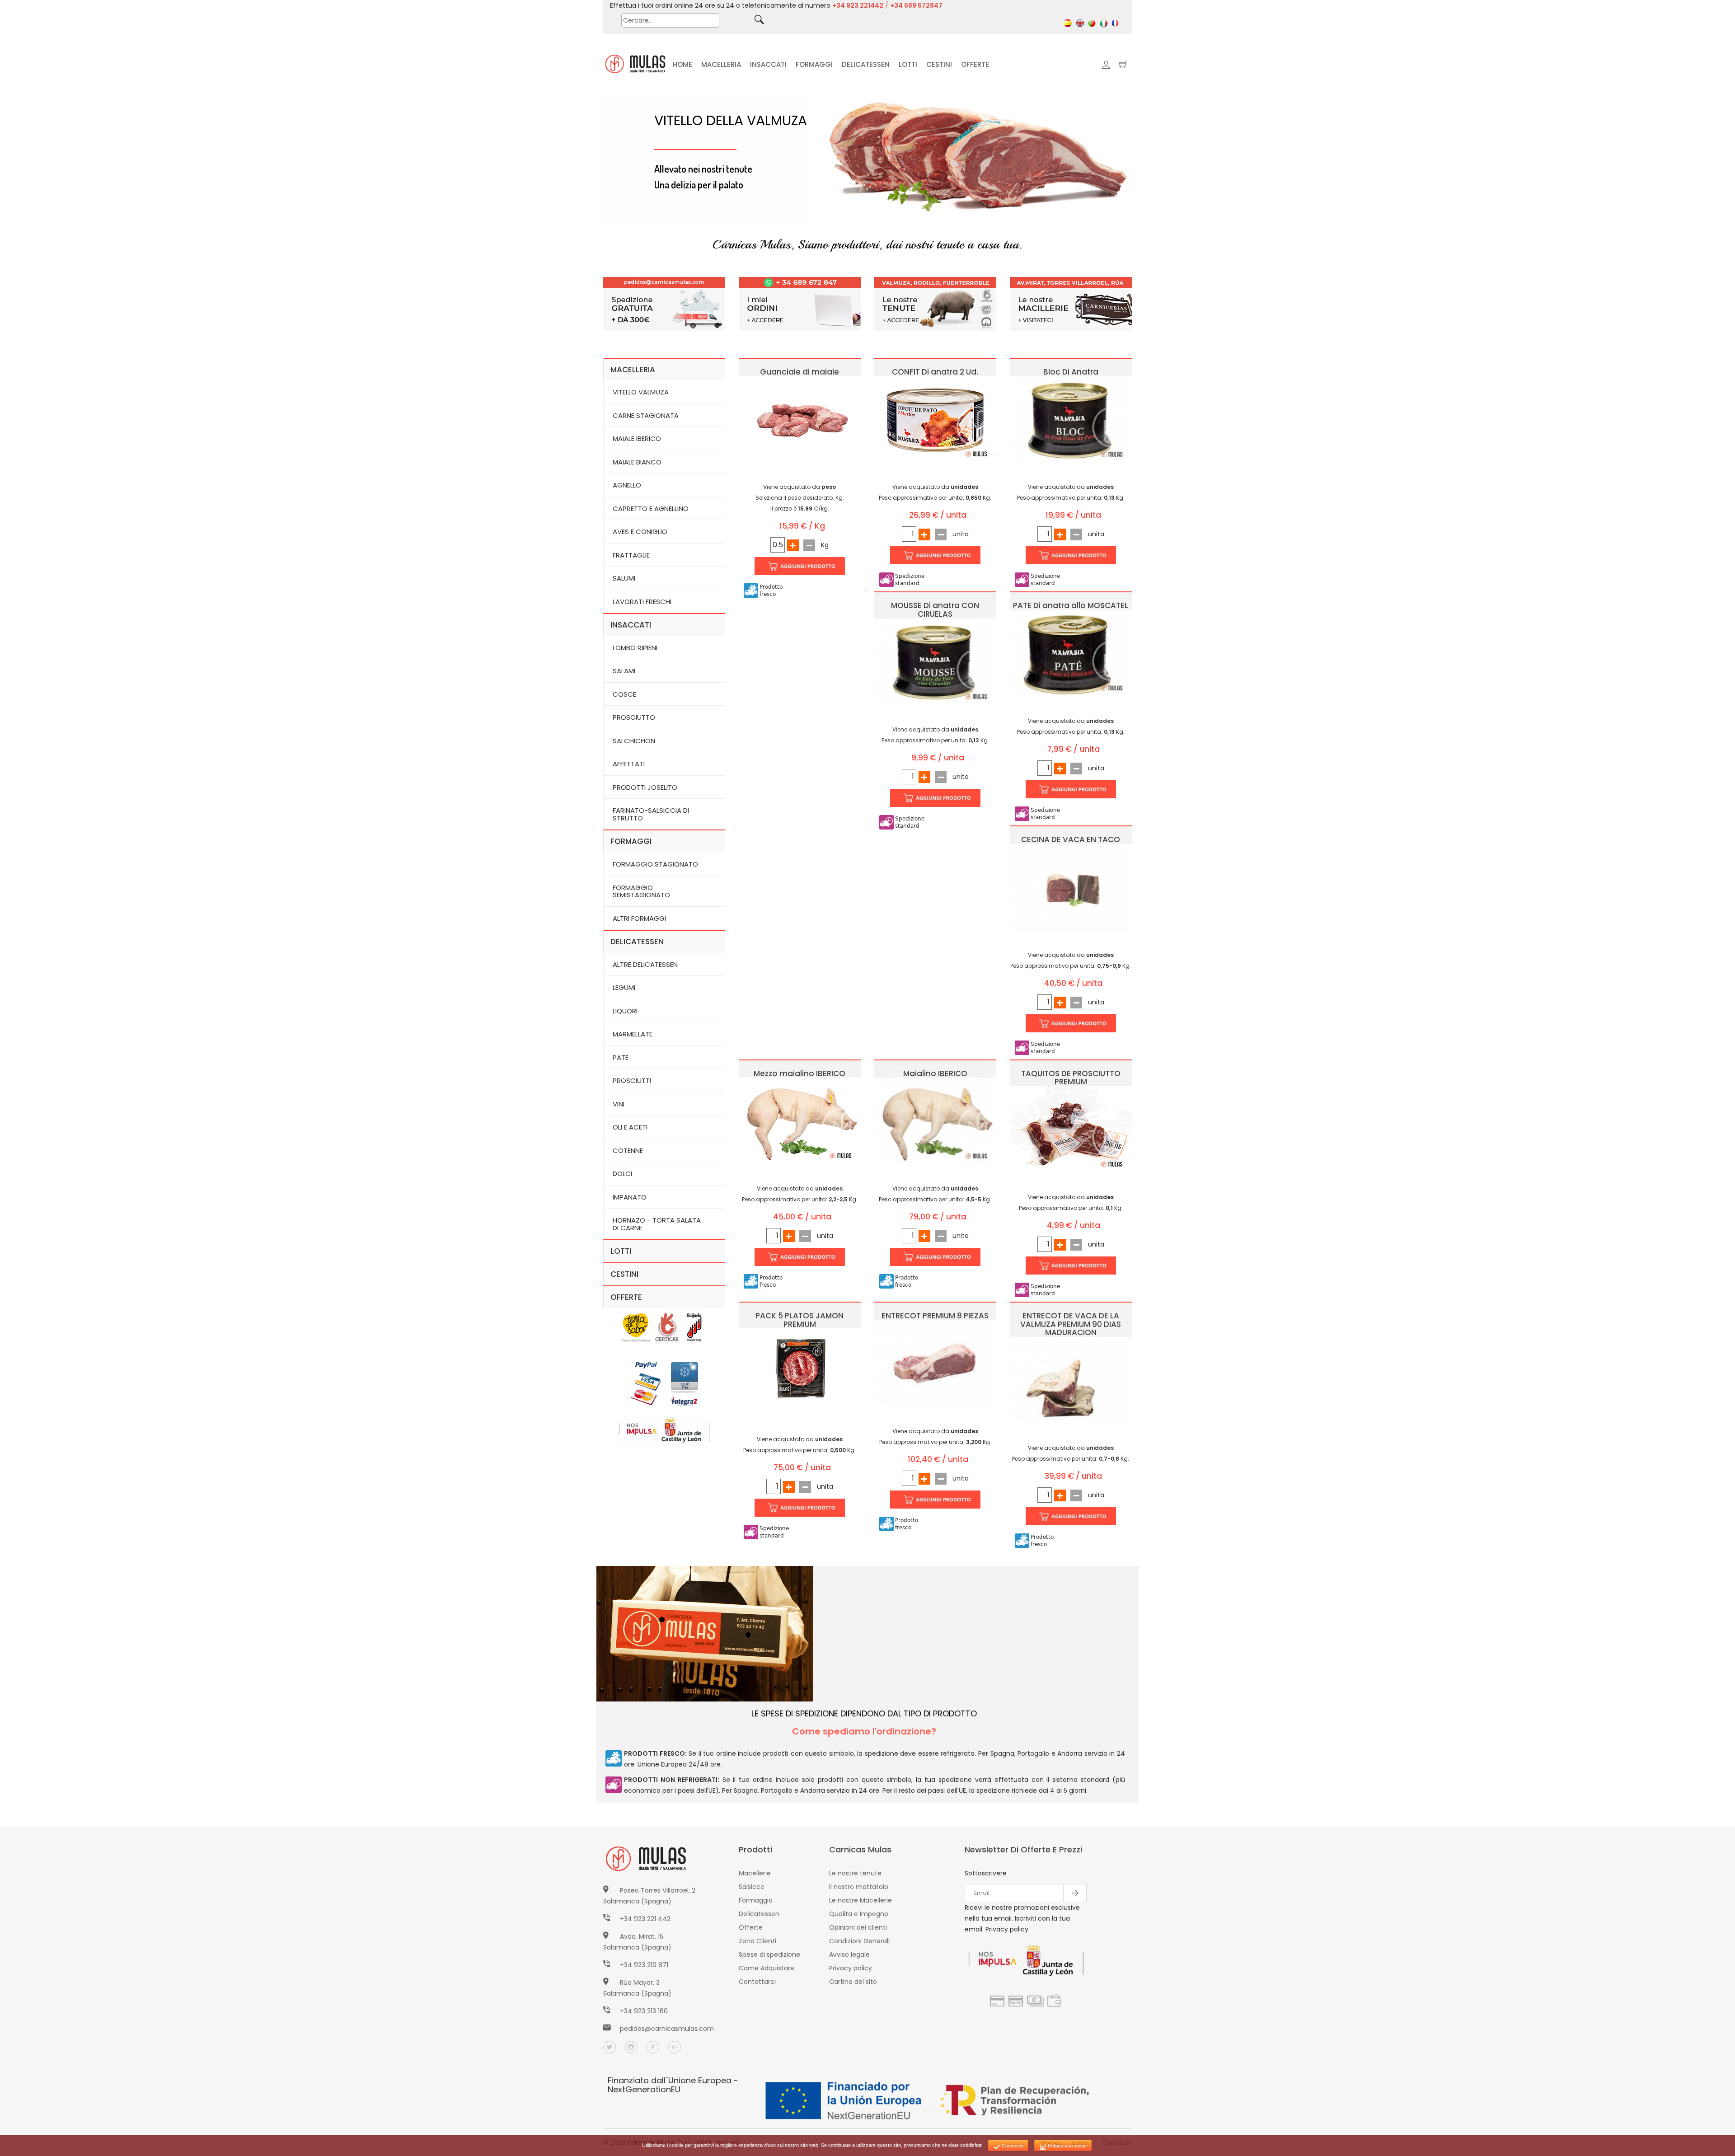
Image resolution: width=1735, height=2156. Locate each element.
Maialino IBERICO (935, 1073)
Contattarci (757, 1982)
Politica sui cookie (1067, 2146)
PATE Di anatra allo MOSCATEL (1071, 605)
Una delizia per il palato (699, 184)
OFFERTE (975, 64)
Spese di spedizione (769, 1954)
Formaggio (756, 1900)
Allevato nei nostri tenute (703, 169)
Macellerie (755, 1873)
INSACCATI (768, 64)
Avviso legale (849, 1954)
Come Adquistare (767, 1968)
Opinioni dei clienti (858, 1927)
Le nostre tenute (855, 1873)
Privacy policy (851, 1968)
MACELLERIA (721, 64)
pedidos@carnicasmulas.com (667, 2029)
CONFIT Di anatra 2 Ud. (935, 372)
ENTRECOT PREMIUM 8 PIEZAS (935, 1316)
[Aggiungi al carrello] (800, 566)
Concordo (1012, 2146)
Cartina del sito (853, 1982)
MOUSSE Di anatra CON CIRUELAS (935, 610)
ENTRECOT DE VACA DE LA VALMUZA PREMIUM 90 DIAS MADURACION (1071, 1324)
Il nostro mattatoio (859, 1887)
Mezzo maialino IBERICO (800, 1073)
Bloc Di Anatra (1071, 372)
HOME (682, 64)
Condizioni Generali (859, 1941)
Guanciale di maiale (800, 372)
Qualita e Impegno (859, 1914)
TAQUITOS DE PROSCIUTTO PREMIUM (1071, 1078)
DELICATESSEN (866, 64)
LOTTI (908, 64)
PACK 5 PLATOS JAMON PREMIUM (800, 1320)
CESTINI (939, 64)
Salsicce (752, 1887)
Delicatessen (759, 1914)
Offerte (751, 1927)
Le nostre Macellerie (860, 1900)
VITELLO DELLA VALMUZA (731, 120)
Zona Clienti (757, 1941)
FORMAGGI (814, 64)
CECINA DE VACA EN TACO (1071, 839)
